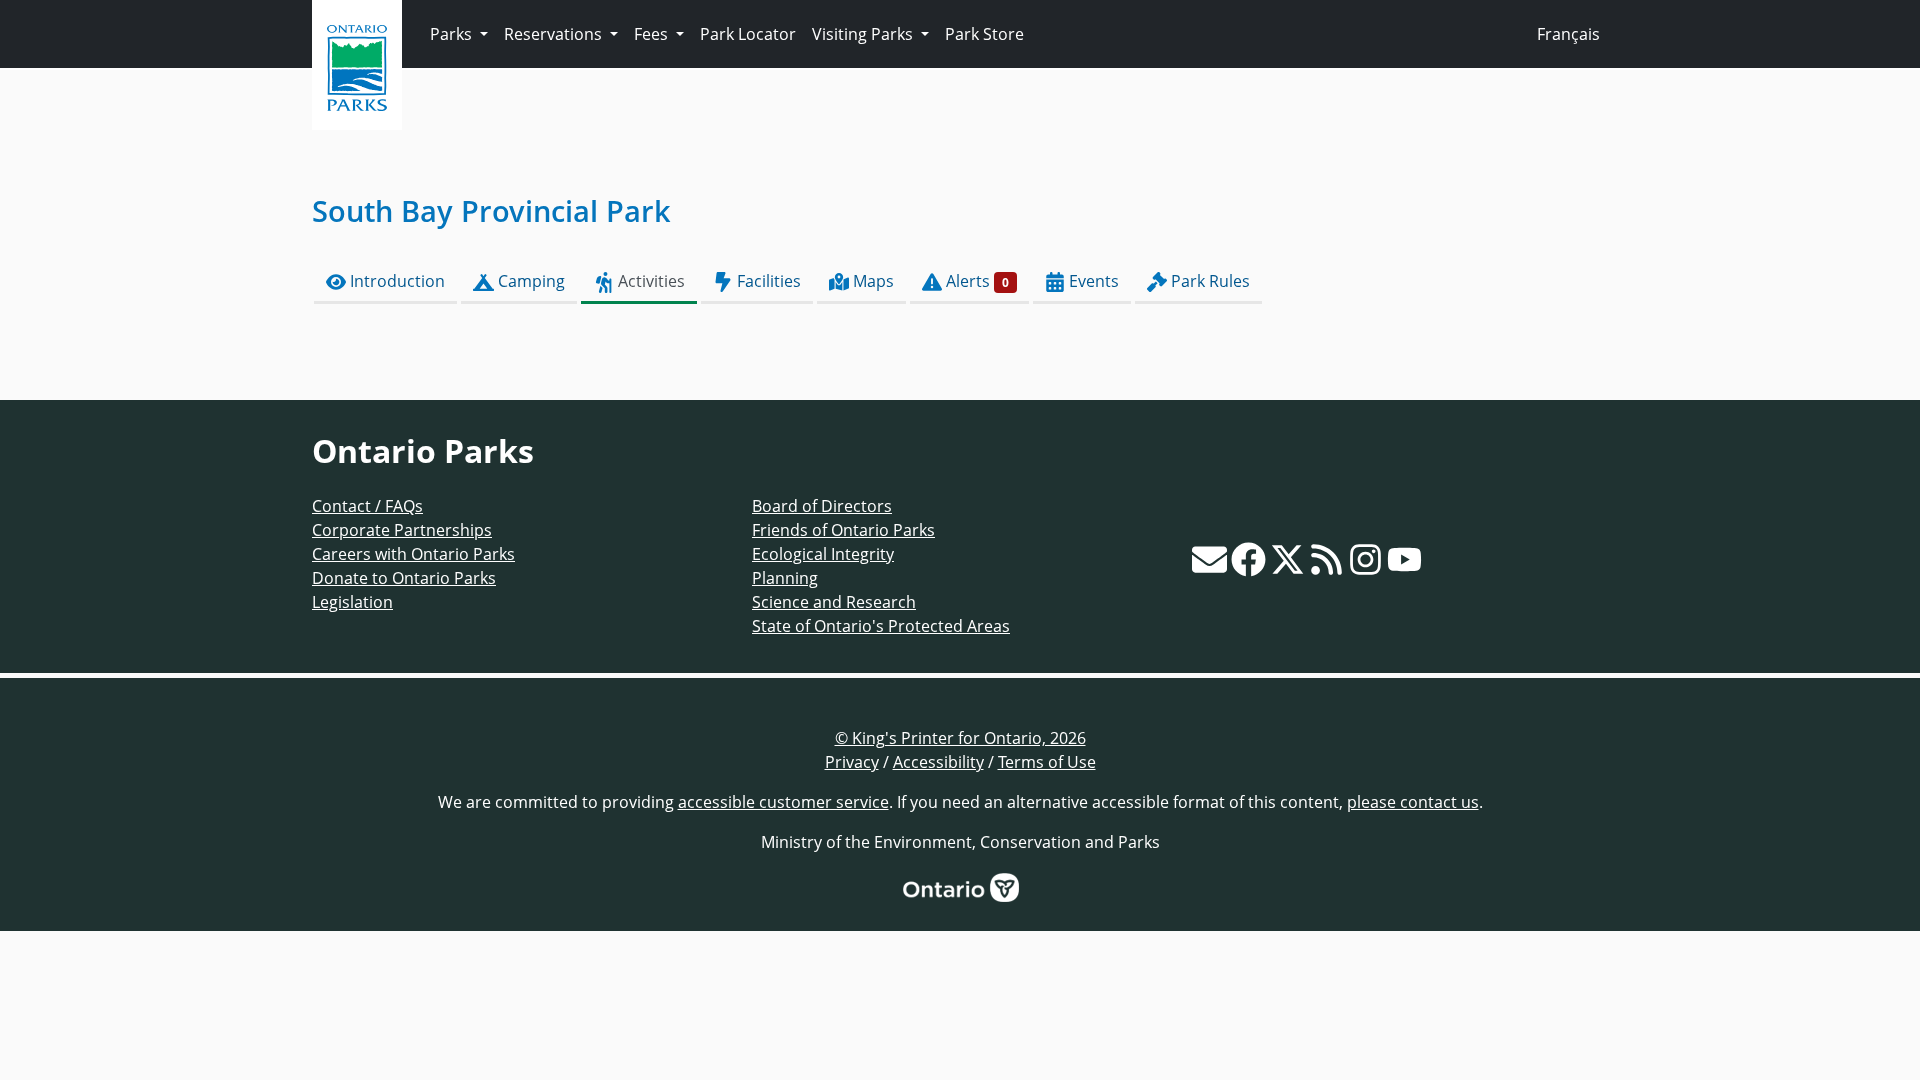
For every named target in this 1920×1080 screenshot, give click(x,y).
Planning (785, 578)
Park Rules (1208, 281)
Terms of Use (1047, 762)
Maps (871, 281)
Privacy (852, 762)
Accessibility (938, 762)
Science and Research (834, 602)
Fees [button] (653, 34)
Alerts (975, 281)
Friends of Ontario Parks (843, 530)
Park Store (984, 34)
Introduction (395, 281)
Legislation (352, 602)
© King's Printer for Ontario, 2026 (960, 738)
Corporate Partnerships (402, 530)
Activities (649, 281)
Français (1568, 34)
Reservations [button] (555, 34)
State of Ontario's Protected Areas (881, 626)
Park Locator (748, 34)
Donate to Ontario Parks (404, 578)
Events (1092, 281)
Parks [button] (453, 34)
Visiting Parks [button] (864, 34)
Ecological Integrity (823, 554)
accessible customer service (783, 802)
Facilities (767, 281)
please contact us (1413, 802)
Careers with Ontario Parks (413, 554)
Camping (529, 281)
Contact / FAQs (367, 506)
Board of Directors (822, 506)
